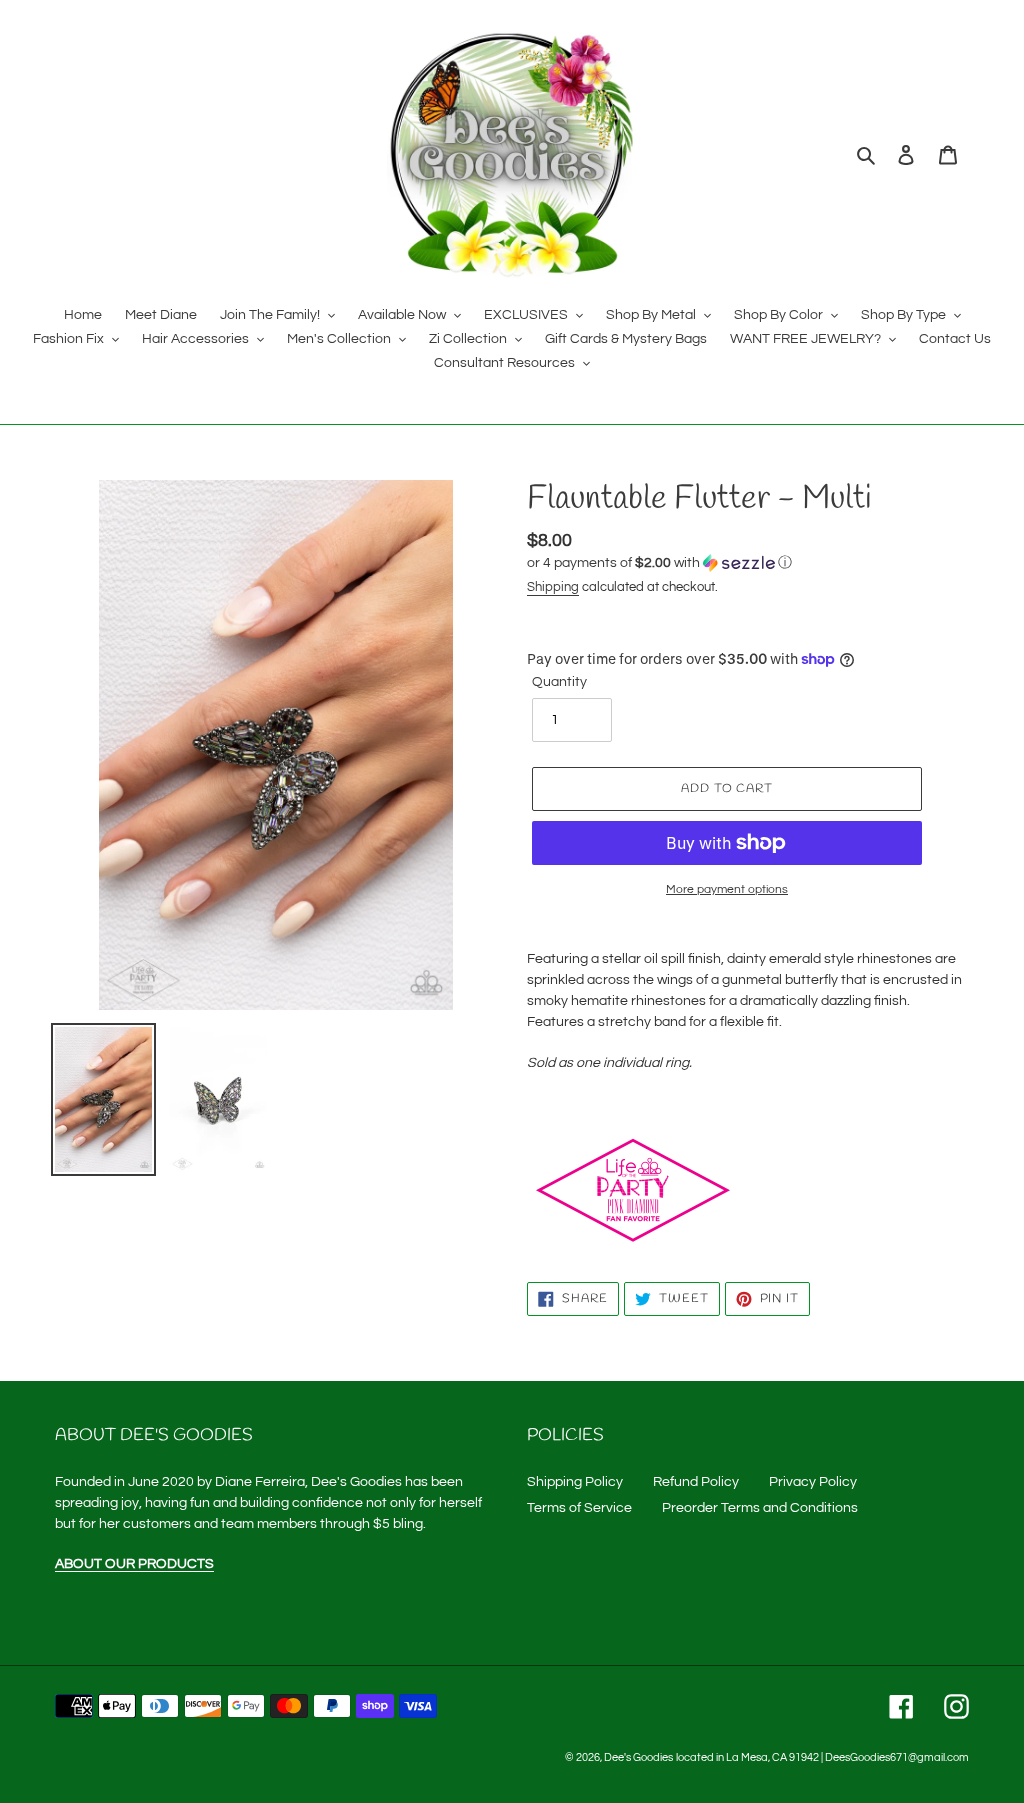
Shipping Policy (575, 1482)
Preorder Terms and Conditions (760, 1508)
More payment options (727, 889)
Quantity (559, 682)
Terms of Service (579, 1508)
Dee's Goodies (638, 1757)
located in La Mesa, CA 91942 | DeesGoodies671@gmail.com (822, 1757)
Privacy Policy (813, 1482)
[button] (659, 563)
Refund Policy (696, 1482)
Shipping (553, 587)
